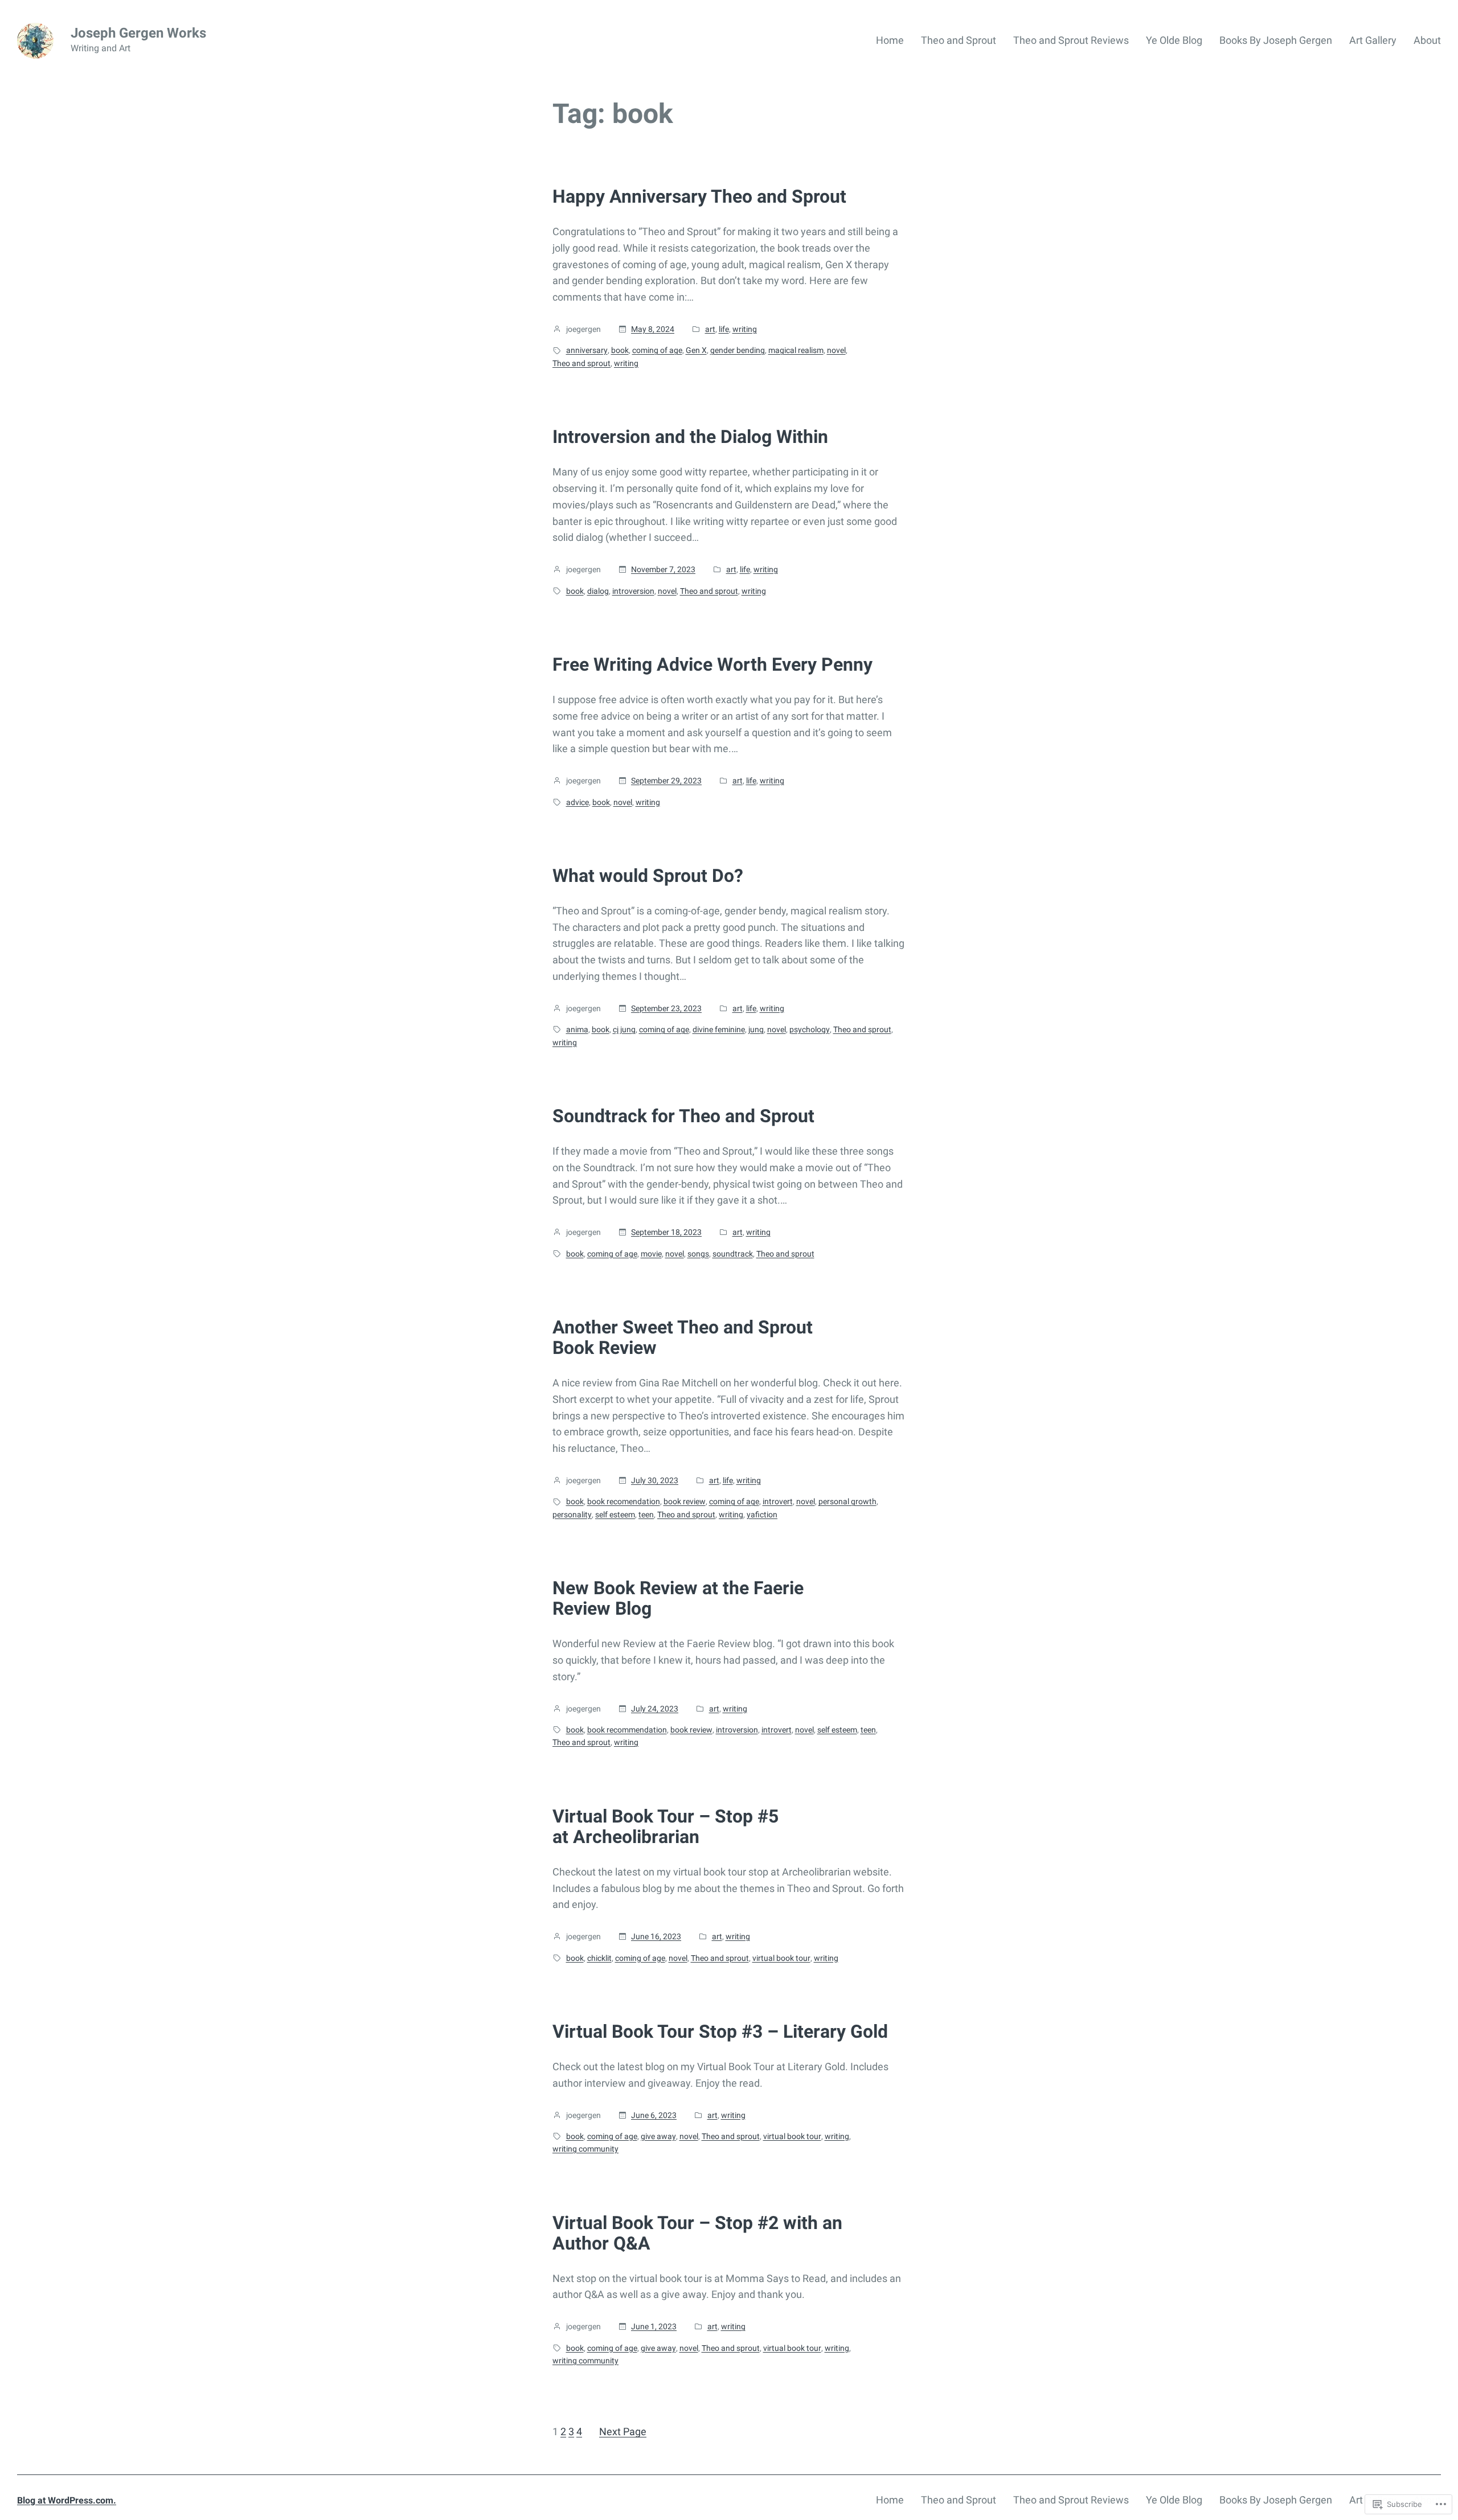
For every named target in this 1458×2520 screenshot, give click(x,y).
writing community (585, 2149)
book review (685, 1501)
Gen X (696, 350)
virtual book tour (781, 1958)
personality (572, 1515)
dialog (598, 591)
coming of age (657, 350)
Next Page (623, 2431)
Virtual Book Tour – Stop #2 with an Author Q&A (697, 2233)
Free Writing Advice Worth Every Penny (712, 664)
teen (646, 1515)
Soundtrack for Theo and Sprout (683, 1116)
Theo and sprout (581, 363)
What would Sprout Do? (648, 876)
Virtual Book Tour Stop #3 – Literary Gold (720, 2031)
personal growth (847, 1501)
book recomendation (624, 1501)
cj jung (624, 1029)
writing (745, 329)
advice (578, 802)
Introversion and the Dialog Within (690, 437)
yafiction (762, 1515)
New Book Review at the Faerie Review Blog (678, 1598)
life (724, 329)
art (710, 329)
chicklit (599, 1958)
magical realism (796, 350)
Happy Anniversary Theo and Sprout (699, 196)
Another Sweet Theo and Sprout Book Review (683, 1337)
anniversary (587, 350)
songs (698, 1254)
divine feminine (719, 1029)
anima (577, 1029)
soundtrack (733, 1254)
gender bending (738, 350)
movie (651, 1254)
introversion (633, 591)
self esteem (615, 1515)
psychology (810, 1029)
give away (658, 2136)
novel (836, 350)
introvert (778, 1501)
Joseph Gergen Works (138, 33)
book (620, 350)
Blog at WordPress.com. (67, 2500)
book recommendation (627, 1730)
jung (756, 1029)
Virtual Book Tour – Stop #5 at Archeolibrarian (665, 1827)
